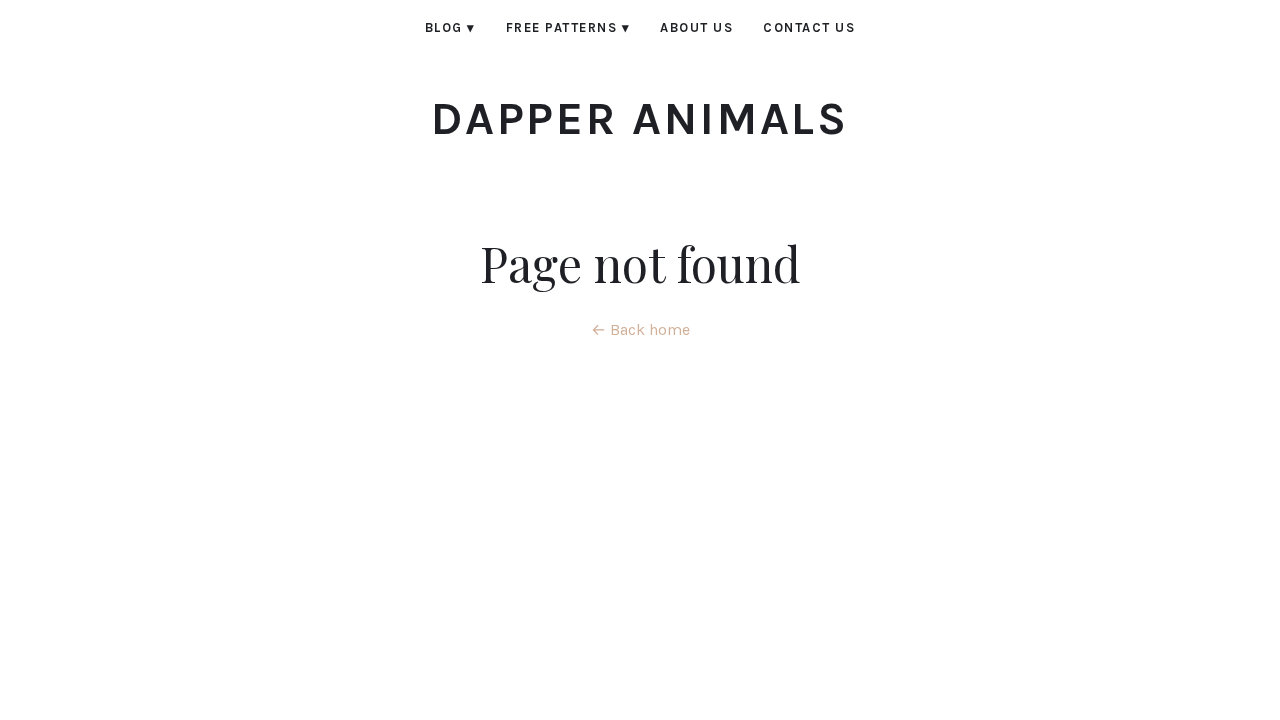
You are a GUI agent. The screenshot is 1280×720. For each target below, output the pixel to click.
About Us (696, 27)
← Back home (640, 329)
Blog (450, 27)
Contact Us (809, 27)
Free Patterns (568, 27)
